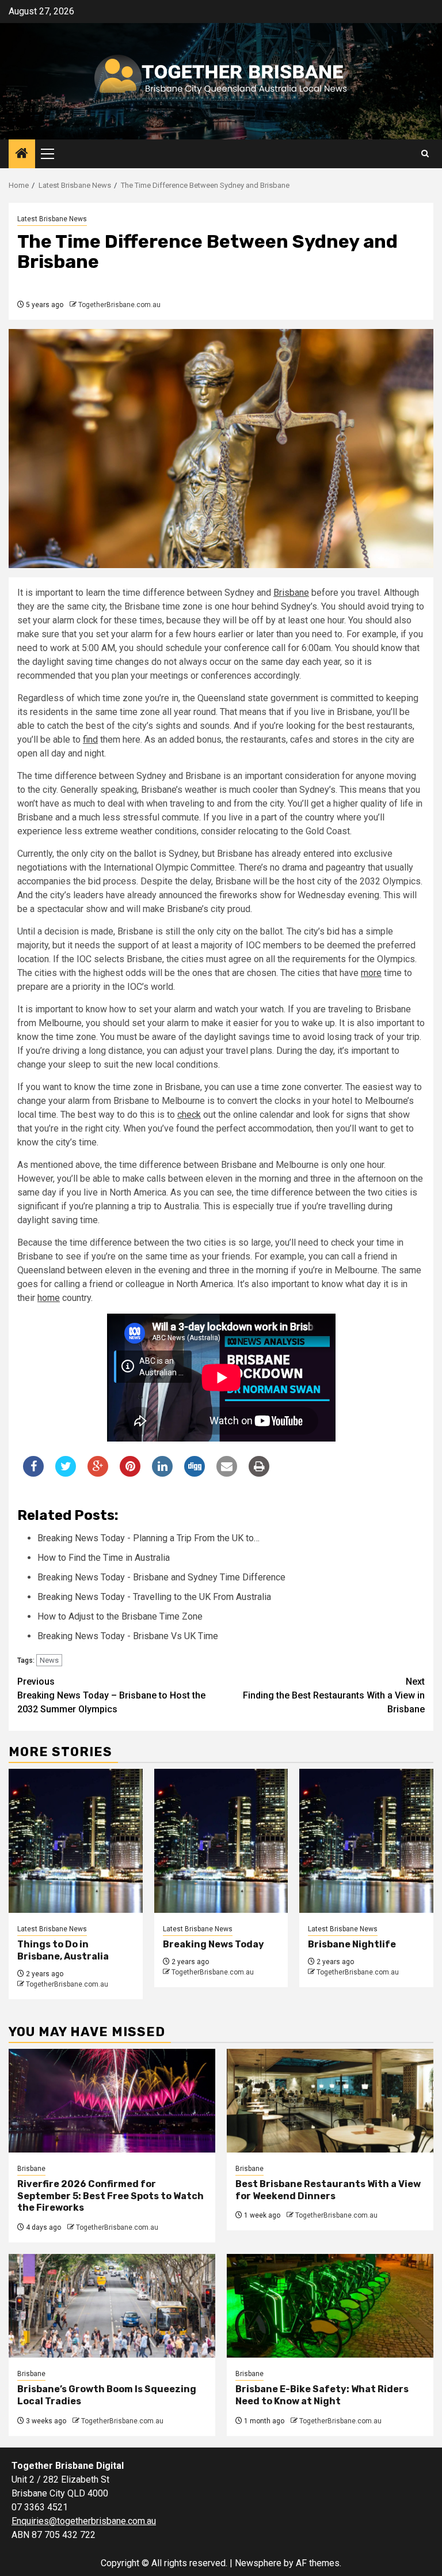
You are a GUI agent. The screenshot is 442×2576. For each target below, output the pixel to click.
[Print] (259, 1473)
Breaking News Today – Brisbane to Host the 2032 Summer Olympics (111, 1695)
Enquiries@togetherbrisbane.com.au (84, 2521)
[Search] (425, 154)
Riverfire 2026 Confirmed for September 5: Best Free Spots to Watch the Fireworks (110, 2196)
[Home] (22, 154)
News (49, 1660)
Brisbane (291, 593)
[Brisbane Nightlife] (366, 1841)
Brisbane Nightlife (352, 1944)
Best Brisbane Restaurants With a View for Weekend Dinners (328, 2190)
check (189, 1115)
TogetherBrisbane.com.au (119, 305)
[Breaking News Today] (221, 1841)
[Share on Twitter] (66, 1473)
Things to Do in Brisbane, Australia (63, 1950)
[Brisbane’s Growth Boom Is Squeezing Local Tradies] (112, 2306)
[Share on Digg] (195, 1473)
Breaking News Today (214, 1944)
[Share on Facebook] (33, 1473)
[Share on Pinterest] (130, 1473)
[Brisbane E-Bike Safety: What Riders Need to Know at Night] (330, 2306)
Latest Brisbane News (52, 219)
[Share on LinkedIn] (162, 1473)
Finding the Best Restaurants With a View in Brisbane (334, 1695)
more (371, 973)
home (49, 1298)
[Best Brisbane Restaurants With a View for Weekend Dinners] (330, 2101)
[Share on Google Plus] (98, 1473)
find (90, 739)
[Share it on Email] (227, 1473)
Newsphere (258, 2563)
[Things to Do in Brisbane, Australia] (76, 1841)
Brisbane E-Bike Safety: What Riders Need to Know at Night (322, 2395)
